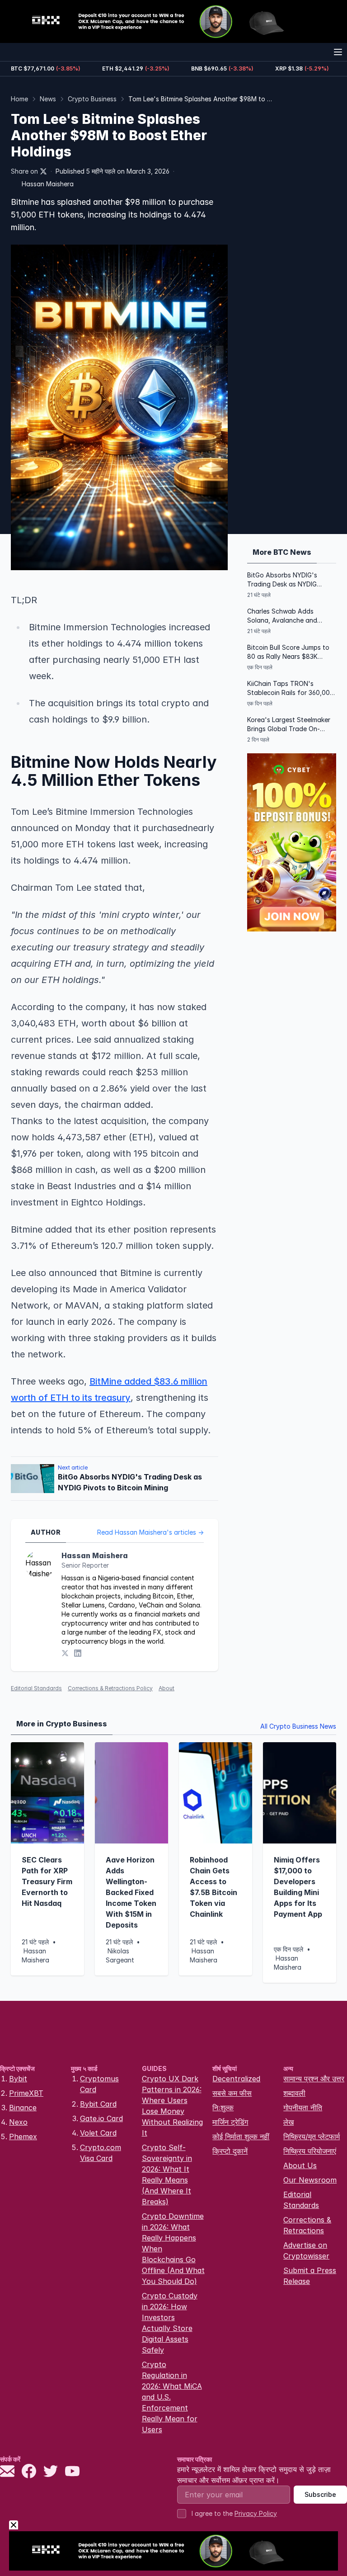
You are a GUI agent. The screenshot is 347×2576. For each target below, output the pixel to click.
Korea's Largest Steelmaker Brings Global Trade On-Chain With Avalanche (289, 725)
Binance (23, 2108)
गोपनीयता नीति (303, 2108)
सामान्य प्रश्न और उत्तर (314, 2079)
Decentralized (236, 2079)
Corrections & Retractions (307, 2225)
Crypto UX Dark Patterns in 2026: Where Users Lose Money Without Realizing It (172, 2106)
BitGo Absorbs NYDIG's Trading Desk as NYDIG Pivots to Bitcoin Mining (283, 580)
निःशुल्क (223, 2108)
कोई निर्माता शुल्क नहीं (241, 2136)
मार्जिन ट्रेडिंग (230, 2122)
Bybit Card (98, 2104)
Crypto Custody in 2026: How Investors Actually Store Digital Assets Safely (170, 2323)
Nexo (18, 2122)
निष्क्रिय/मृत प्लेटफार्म (312, 2136)
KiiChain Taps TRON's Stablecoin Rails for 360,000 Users (291, 688)
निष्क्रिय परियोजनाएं (310, 2151)
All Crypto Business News (298, 1726)
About (166, 1688)
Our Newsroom (310, 2180)
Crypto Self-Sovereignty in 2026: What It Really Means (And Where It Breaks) (167, 2174)
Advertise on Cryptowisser (306, 2250)
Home (19, 99)
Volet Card (98, 2133)
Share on (24, 171)
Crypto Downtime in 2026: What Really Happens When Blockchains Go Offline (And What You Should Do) (173, 2249)
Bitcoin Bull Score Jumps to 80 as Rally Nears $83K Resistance (288, 652)
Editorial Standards (36, 1688)
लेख (288, 2122)
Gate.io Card (101, 2118)
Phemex (23, 2136)
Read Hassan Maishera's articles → (150, 1532)
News (48, 99)
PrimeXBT (26, 2093)
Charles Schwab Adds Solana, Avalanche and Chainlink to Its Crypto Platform (282, 616)
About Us (300, 2165)
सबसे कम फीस (232, 2093)
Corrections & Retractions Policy (110, 1688)
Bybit (18, 2079)
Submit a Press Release (310, 2276)
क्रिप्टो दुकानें (230, 2151)
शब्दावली (294, 2093)
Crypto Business (92, 99)
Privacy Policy (256, 2513)
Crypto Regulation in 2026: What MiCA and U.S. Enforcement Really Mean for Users (172, 2397)
